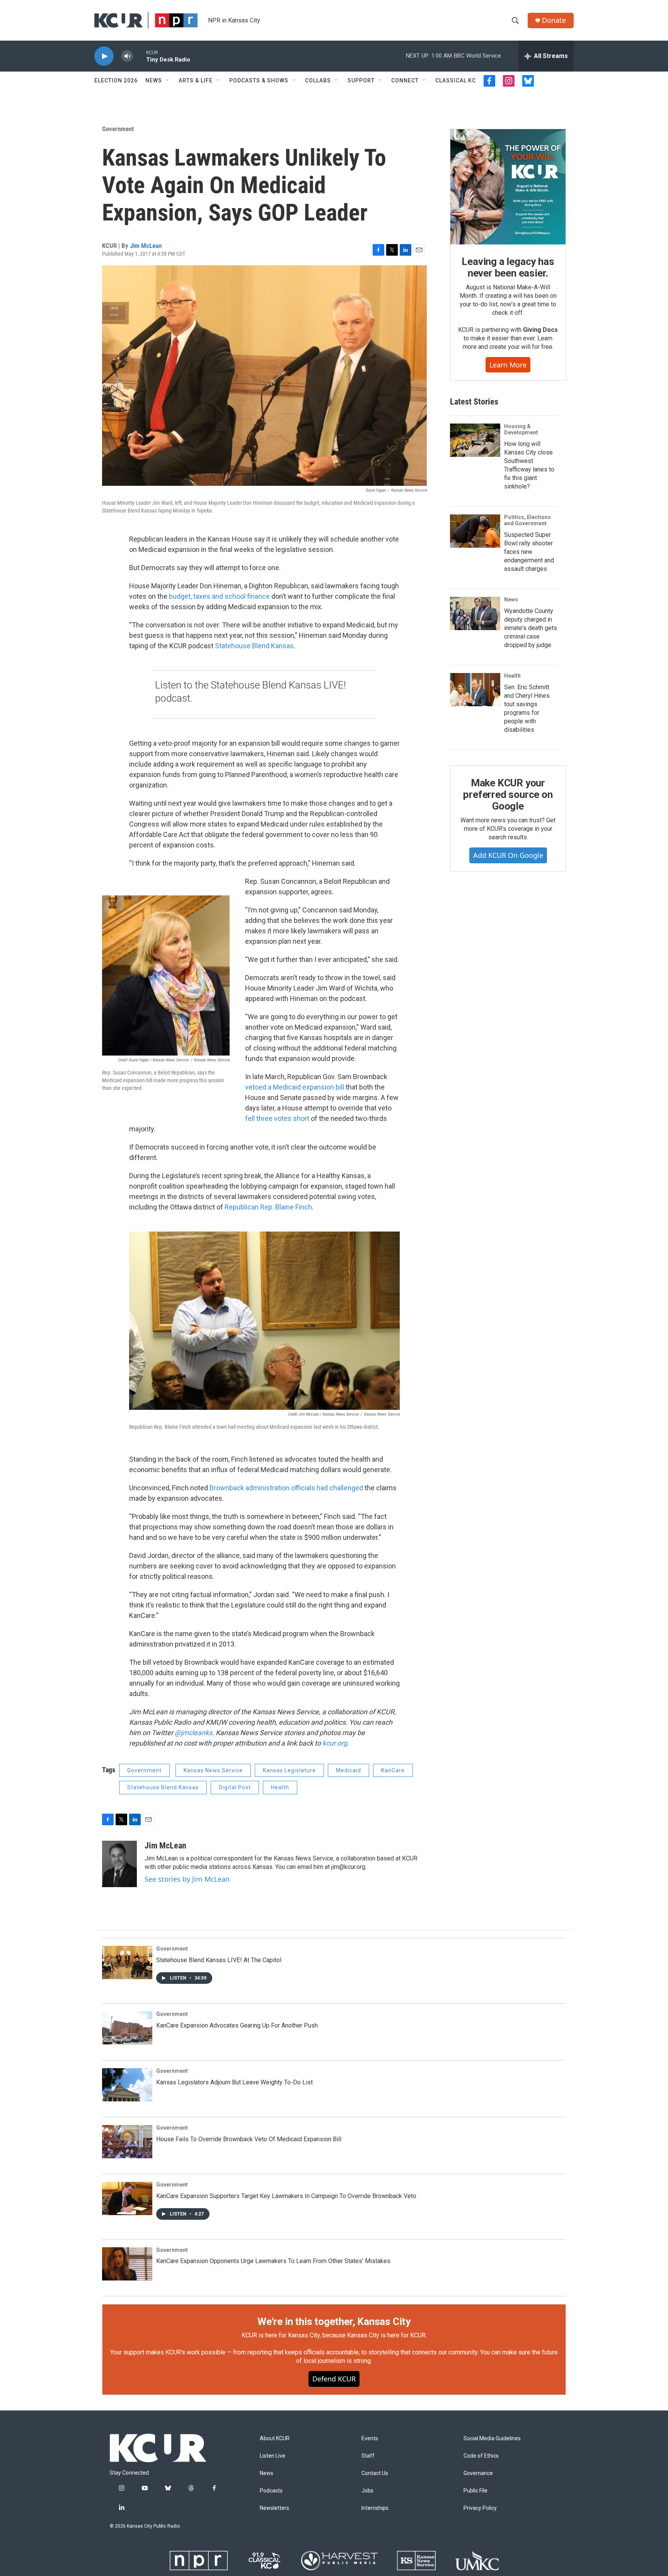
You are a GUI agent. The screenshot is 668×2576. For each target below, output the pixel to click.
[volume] (127, 56)
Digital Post (235, 1787)
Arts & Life (196, 80)
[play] (104, 56)
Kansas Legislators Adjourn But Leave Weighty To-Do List (234, 2082)
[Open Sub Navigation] (168, 80)
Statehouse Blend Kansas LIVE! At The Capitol (219, 1960)
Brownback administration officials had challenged (286, 1488)
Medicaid (348, 1770)
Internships (375, 2508)
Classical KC (456, 80)
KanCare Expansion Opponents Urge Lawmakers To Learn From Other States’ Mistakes (273, 2261)
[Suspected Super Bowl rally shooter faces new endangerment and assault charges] (475, 531)
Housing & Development (521, 429)
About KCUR (275, 2438)
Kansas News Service (213, 1770)
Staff (368, 2456)
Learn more (508, 365)
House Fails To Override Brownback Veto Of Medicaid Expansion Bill (249, 2139)
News (154, 80)
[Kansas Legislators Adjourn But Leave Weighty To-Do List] (127, 2085)
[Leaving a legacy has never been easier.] (508, 187)
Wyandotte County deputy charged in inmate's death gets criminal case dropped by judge (531, 628)
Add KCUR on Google (508, 855)
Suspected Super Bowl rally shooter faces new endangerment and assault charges (529, 552)
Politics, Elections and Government (527, 520)
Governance (478, 2473)
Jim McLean (146, 246)
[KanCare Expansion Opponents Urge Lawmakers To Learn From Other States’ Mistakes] (127, 2264)
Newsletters (274, 2508)
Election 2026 (116, 80)
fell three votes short (277, 1118)
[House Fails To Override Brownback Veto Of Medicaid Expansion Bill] (127, 2142)
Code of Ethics (481, 2456)
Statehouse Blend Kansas (254, 646)
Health (280, 1787)
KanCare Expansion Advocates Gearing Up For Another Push (237, 2025)
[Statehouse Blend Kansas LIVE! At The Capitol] (127, 1963)
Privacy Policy (480, 2508)
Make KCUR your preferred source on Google (508, 794)
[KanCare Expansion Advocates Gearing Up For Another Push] (127, 2028)
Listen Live (273, 2456)
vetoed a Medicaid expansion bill (295, 1087)
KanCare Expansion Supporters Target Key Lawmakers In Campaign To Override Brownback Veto (286, 2196)
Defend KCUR (334, 2379)
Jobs (367, 2491)
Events (370, 2438)
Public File (475, 2491)
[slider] (140, 56)
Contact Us (375, 2473)
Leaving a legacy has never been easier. (508, 267)
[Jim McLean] (119, 1864)
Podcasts (271, 2491)
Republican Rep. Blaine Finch (268, 1207)
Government (118, 129)
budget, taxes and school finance (219, 596)
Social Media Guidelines (492, 2438)
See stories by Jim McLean (187, 1879)
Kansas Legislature (289, 1770)
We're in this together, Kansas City (334, 2321)
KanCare (393, 1770)
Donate (554, 20)
